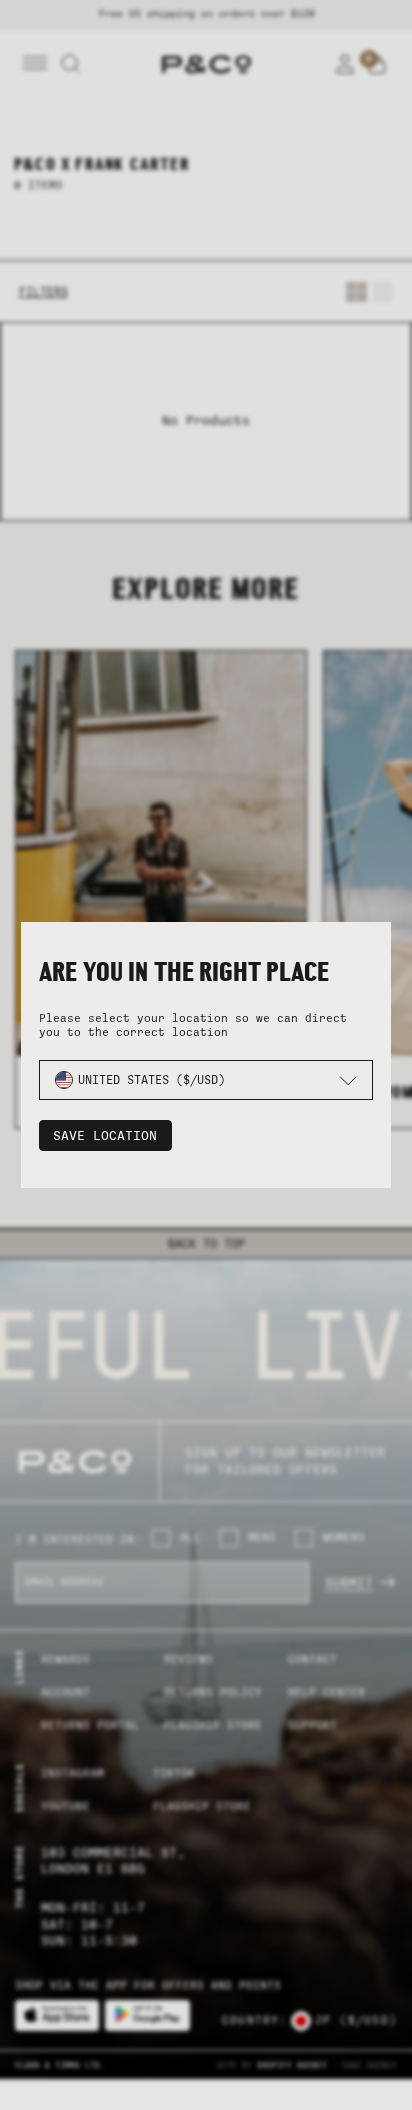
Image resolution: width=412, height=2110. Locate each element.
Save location (105, 1135)
